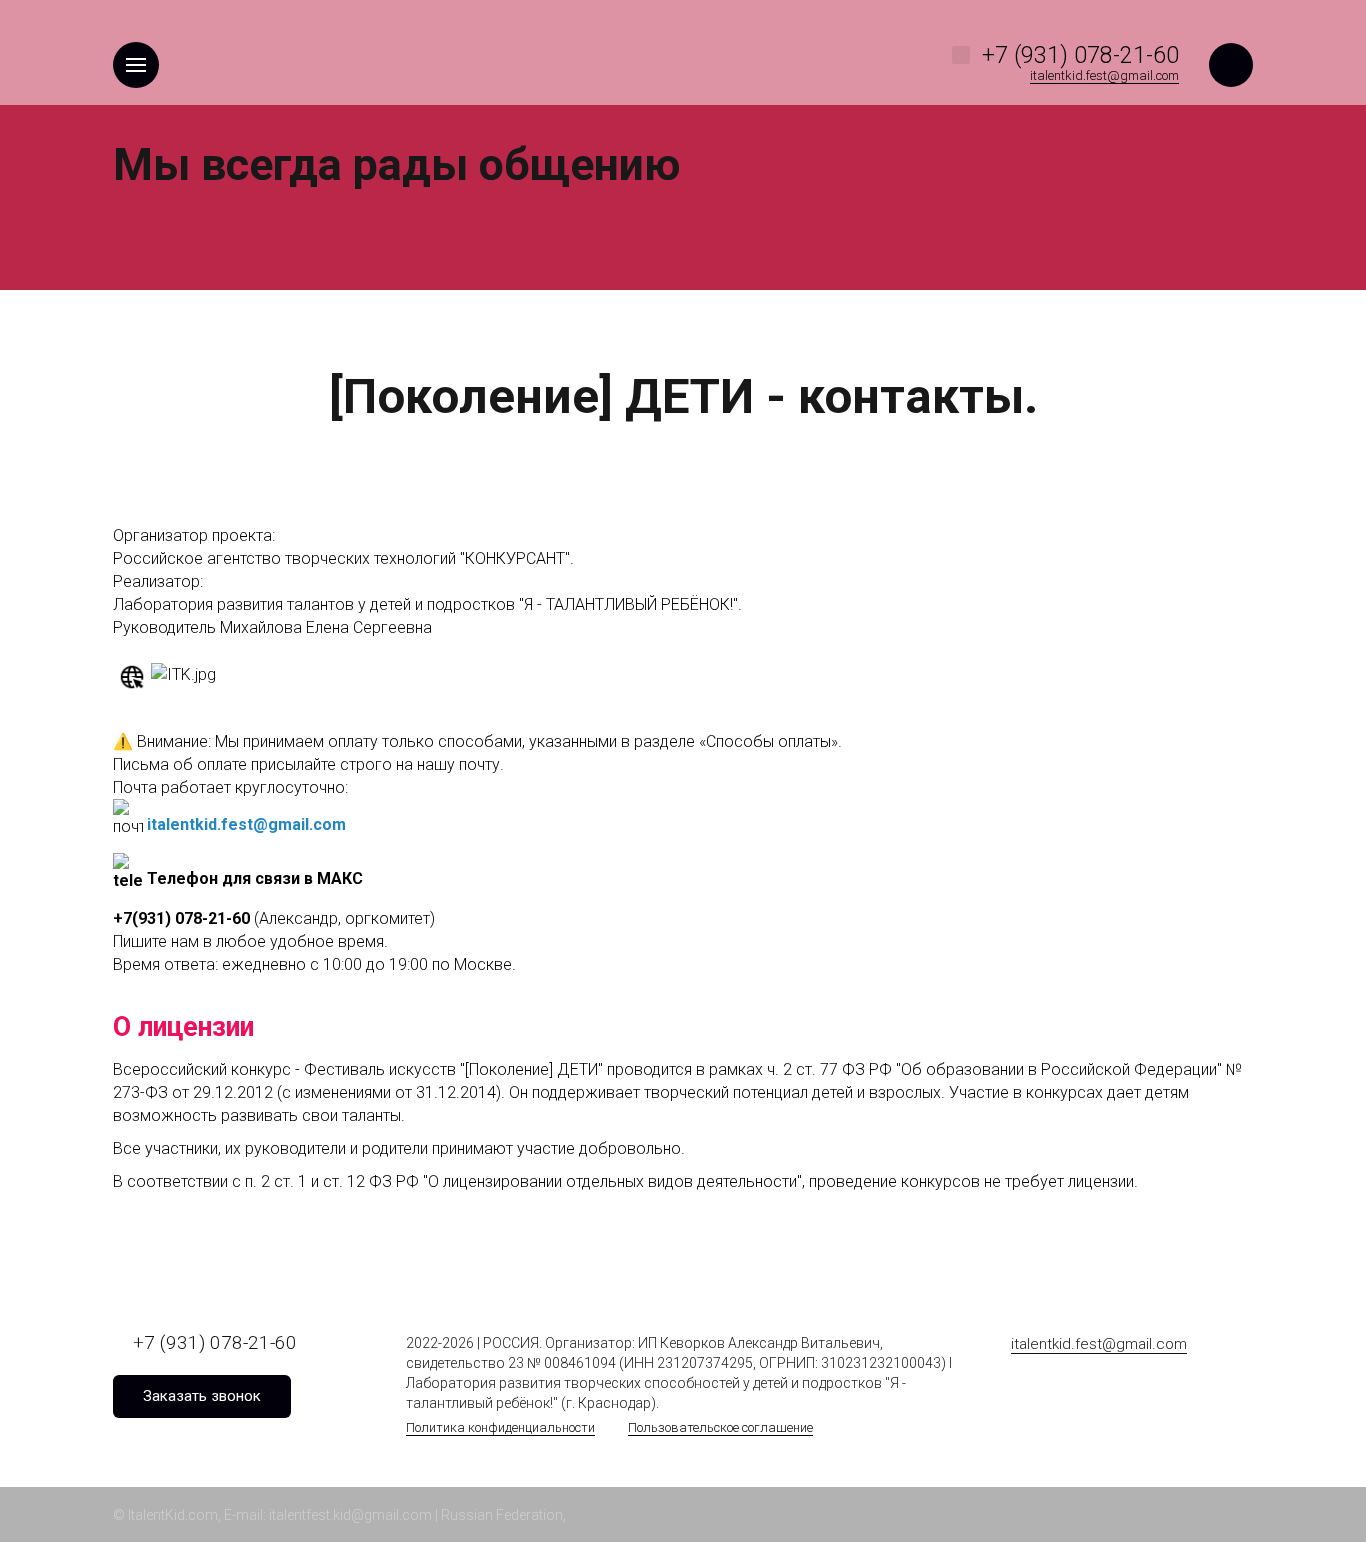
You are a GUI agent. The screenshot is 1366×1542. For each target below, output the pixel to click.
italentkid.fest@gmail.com (246, 824)
